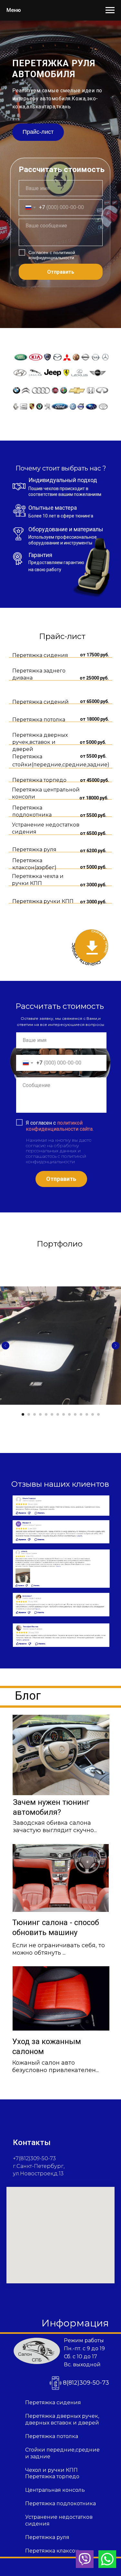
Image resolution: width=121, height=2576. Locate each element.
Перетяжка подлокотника (60, 2503)
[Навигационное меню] (110, 10)
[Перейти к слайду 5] (46, 1414)
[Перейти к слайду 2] (29, 1414)
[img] (61, 1755)
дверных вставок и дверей (62, 2423)
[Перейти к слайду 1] (23, 1414)
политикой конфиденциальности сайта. (60, 1126)
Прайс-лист (38, 132)
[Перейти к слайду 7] (58, 1414)
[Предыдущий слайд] (5, 1346)
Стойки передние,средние (62, 2450)
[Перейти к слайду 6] (52, 1414)
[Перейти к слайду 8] (64, 1414)
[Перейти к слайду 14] (98, 1414)
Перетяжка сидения (53, 2402)
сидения (37, 2524)
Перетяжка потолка (52, 2436)
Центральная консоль (55, 2490)
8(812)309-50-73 (86, 2383)
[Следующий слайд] (116, 1346)
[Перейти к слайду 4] (40, 1414)
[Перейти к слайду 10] (75, 1414)
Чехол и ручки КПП (51, 2470)
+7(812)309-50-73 (34, 2158)
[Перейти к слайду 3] (35, 1414)
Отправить (61, 272)
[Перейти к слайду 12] (87, 1414)
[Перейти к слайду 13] (93, 1414)
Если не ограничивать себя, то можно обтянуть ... (59, 1949)
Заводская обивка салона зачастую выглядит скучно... (55, 1827)
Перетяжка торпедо (52, 2476)
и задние (38, 2457)
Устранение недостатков (59, 2517)
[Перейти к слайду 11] (81, 1414)
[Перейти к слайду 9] (69, 1414)
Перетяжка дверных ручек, (62, 2416)
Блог (28, 1696)
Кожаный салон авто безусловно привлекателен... (55, 2066)
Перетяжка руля (47, 2537)
